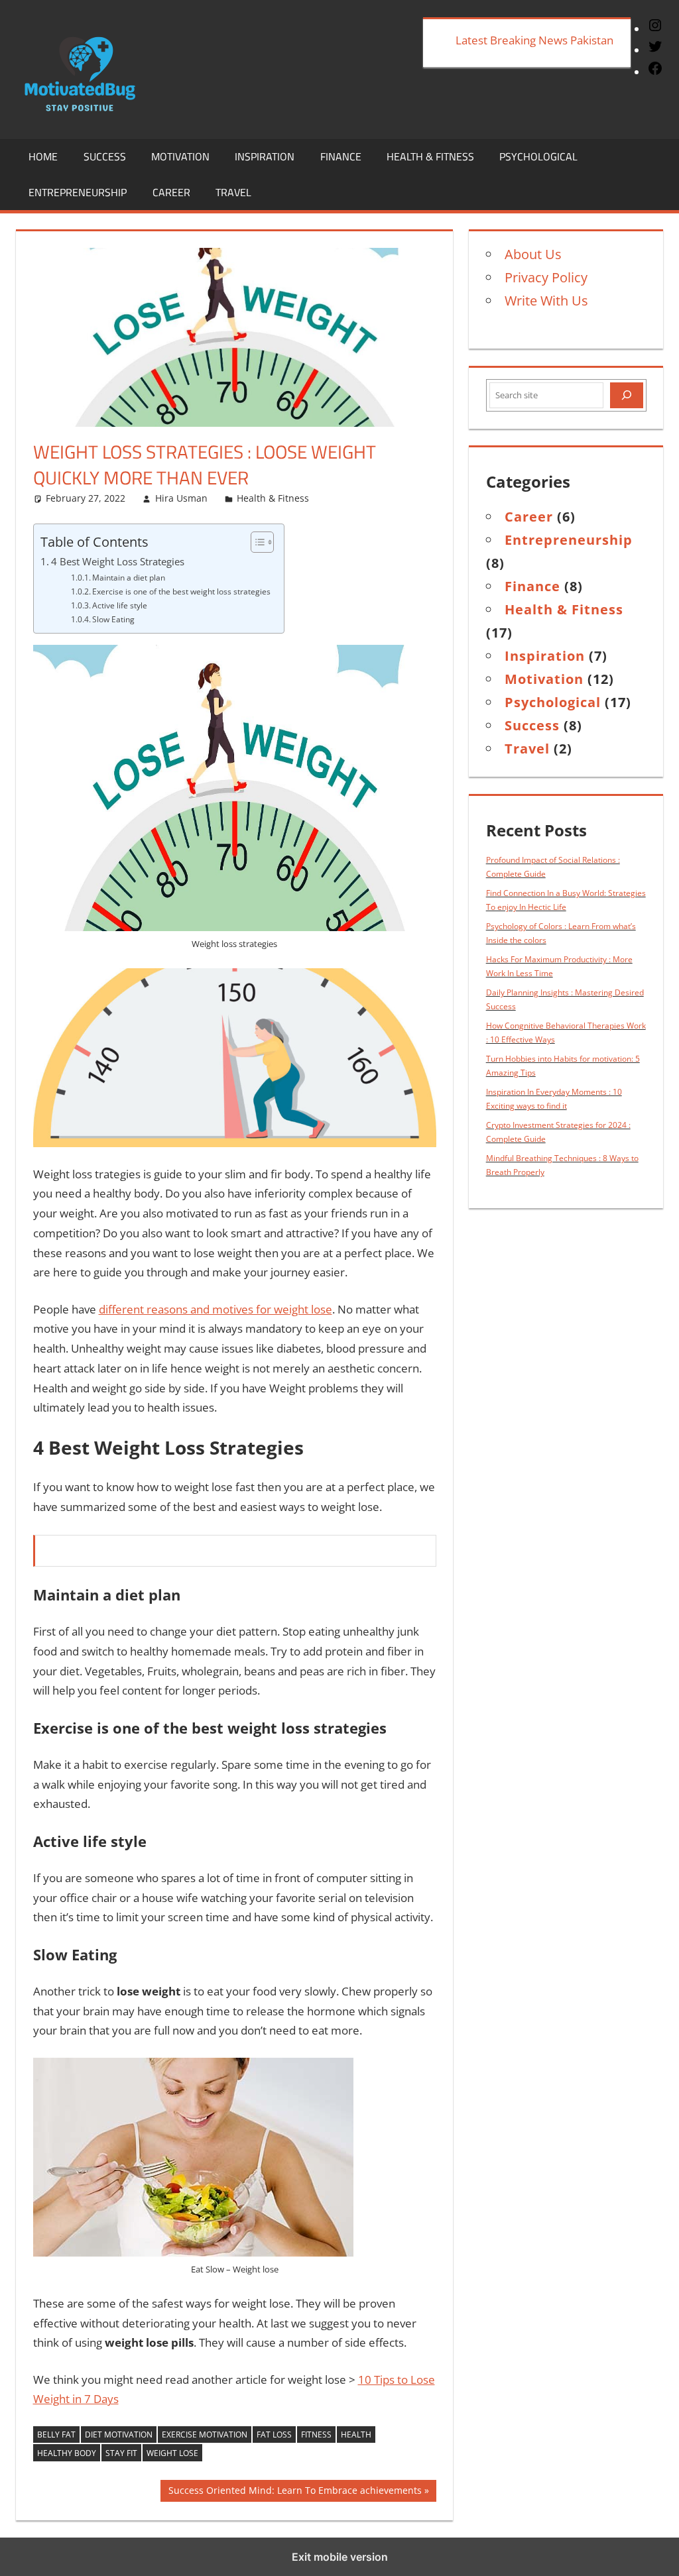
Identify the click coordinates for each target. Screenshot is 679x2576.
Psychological (538, 156)
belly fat (56, 2435)
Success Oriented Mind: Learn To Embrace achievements (295, 2492)
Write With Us (546, 301)
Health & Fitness (430, 156)
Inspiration (265, 156)
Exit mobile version (340, 2557)
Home (43, 156)
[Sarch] (627, 396)
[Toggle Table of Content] (256, 542)
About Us (533, 254)
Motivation (180, 156)
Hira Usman (181, 498)
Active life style (120, 605)
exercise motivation (205, 2435)
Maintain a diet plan (129, 578)
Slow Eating (113, 619)
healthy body (67, 2453)
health (356, 2435)
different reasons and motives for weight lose (216, 1309)
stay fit (121, 2453)
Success (105, 156)
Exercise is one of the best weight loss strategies (181, 591)
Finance (341, 156)
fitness (316, 2435)
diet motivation (119, 2435)
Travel (233, 192)
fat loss (274, 2435)
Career (171, 192)
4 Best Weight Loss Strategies (118, 561)
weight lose (172, 2453)
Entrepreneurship (78, 192)
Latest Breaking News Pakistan (534, 40)
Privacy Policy (546, 277)
